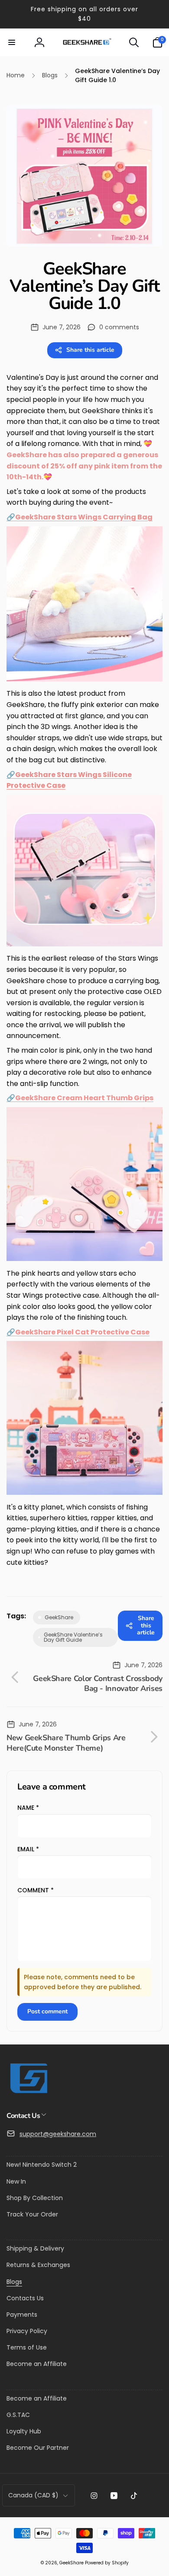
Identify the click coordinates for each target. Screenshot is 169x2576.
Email (28, 1849)
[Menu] (12, 42)
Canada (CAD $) (33, 2495)
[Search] (134, 42)
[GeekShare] (28, 2093)
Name (28, 1808)
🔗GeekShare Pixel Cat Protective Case (78, 1332)
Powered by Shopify (107, 2563)
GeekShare (71, 2563)
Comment (36, 1890)
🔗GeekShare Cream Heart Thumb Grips (80, 1098)
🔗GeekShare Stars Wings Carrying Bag (80, 517)
